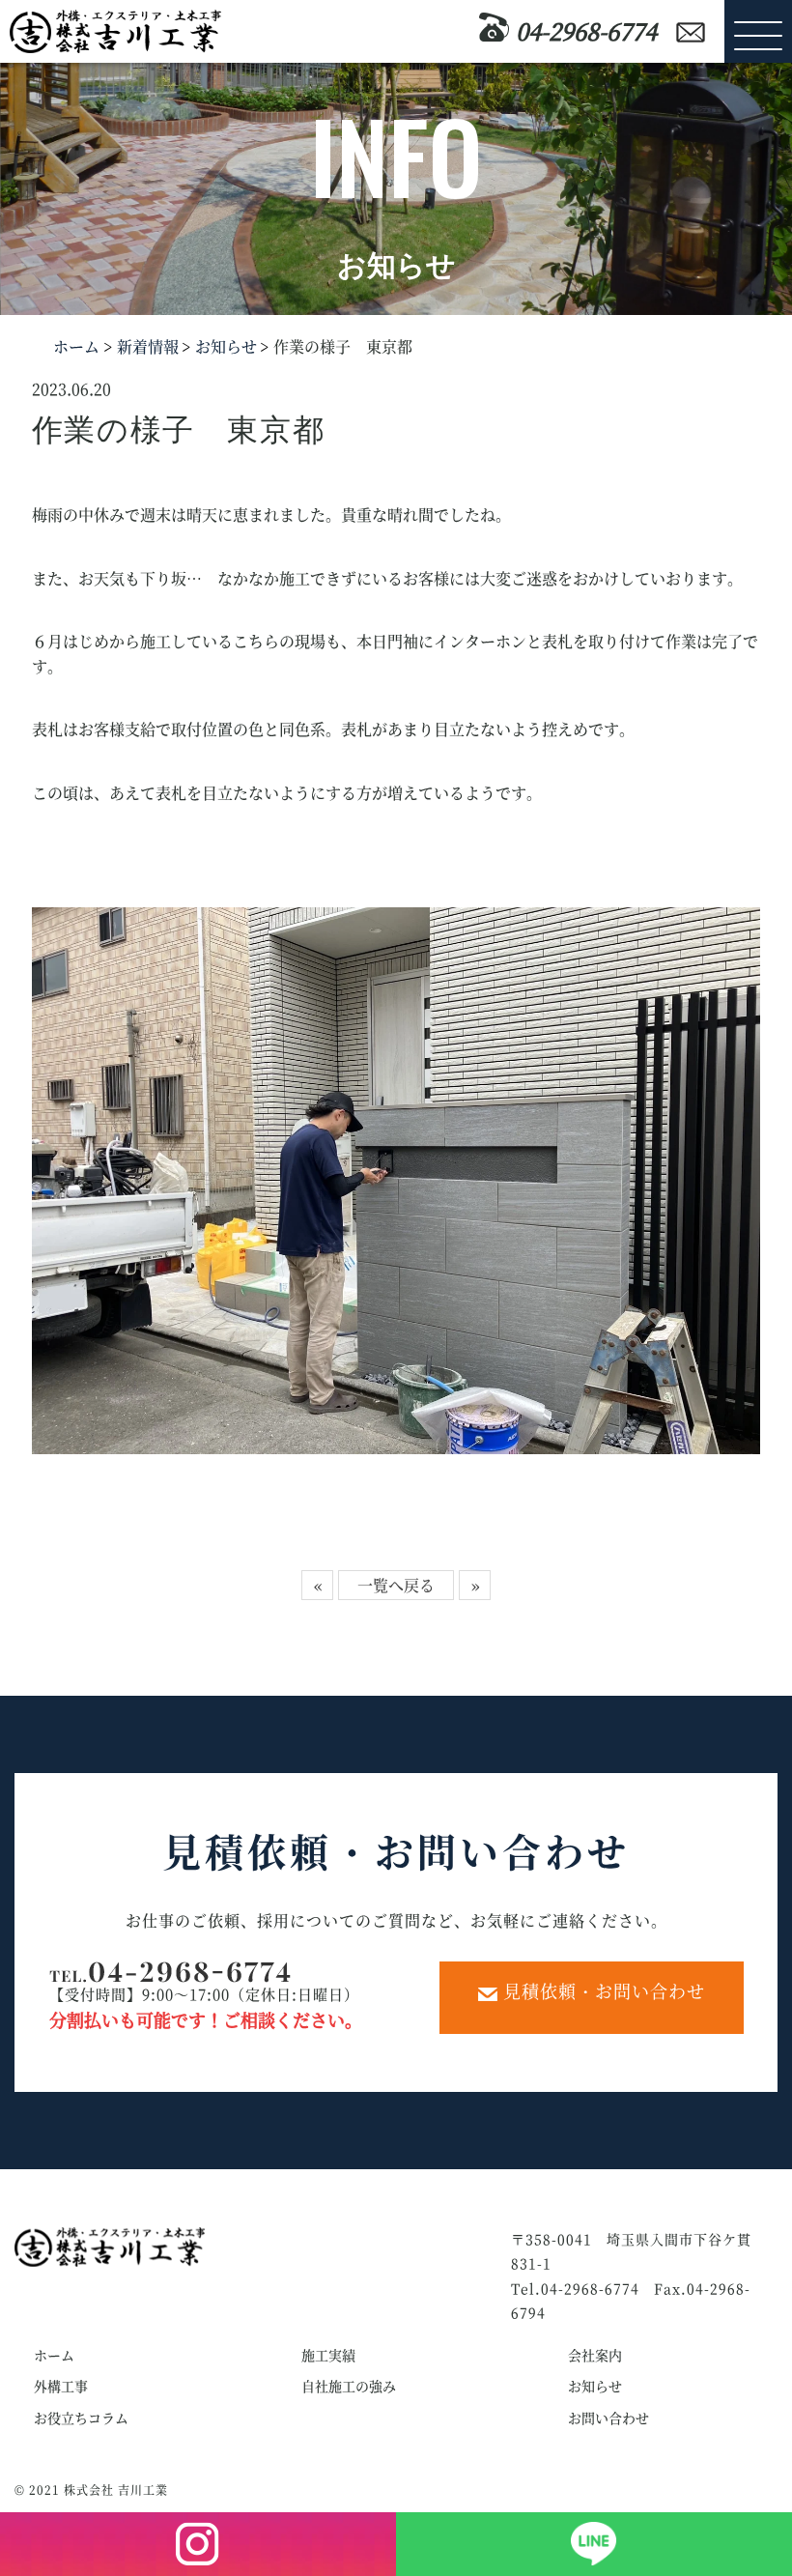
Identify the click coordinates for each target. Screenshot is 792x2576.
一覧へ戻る (396, 1585)
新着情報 (146, 346)
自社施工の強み (349, 2386)
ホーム (76, 346)
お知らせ (224, 346)
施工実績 (328, 2355)
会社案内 (595, 2355)
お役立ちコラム (81, 2418)
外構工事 (61, 2386)
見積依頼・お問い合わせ (601, 1990)
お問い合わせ (608, 2418)
